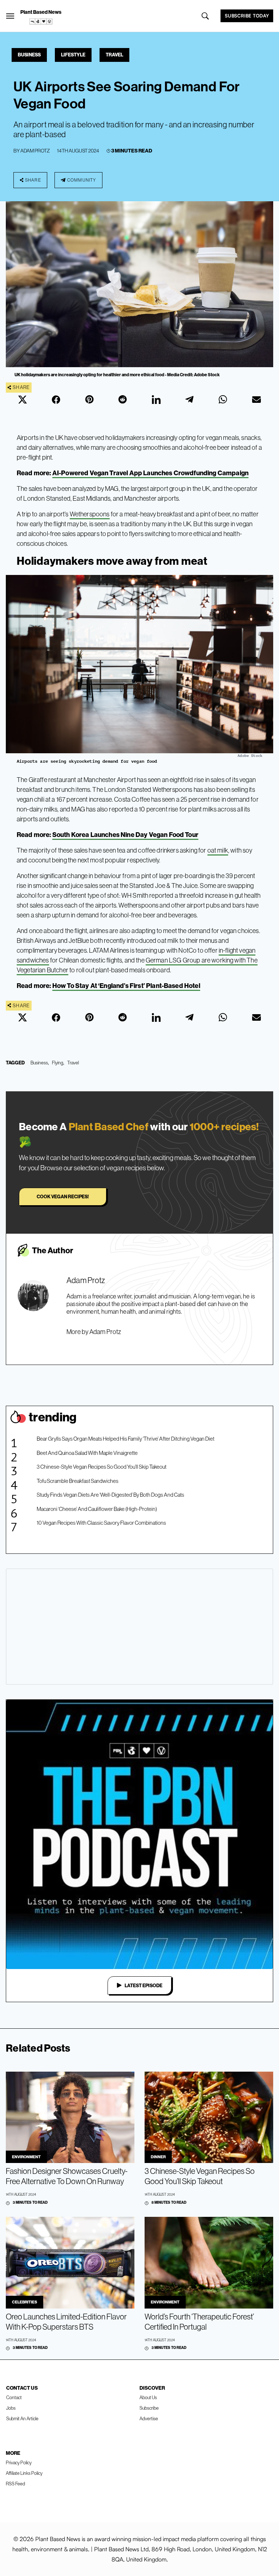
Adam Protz (35, 151)
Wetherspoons (90, 514)
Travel (114, 55)
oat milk (218, 850)
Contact (14, 2397)
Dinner (158, 2157)
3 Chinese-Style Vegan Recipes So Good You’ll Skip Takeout (102, 1467)
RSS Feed (15, 2484)
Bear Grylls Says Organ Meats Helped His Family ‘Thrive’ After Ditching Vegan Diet (126, 1439)
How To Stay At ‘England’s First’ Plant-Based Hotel (126, 986)
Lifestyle (73, 55)
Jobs (11, 2408)
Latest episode (143, 1985)
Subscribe (149, 2408)
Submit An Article (22, 2418)
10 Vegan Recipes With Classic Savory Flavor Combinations (101, 1523)
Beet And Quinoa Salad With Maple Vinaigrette (87, 1453)
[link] (41, 21)
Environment (26, 2157)
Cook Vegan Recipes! (63, 1196)
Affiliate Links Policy (24, 2473)
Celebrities (25, 2302)
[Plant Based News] (10, 16)
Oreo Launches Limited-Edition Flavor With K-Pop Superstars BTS (66, 2322)
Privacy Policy (19, 2462)
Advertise (149, 2418)
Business (29, 55)
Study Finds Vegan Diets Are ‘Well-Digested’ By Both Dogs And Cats (110, 1495)
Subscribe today (247, 16)
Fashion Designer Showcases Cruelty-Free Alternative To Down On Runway (67, 2176)
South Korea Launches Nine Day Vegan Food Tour (125, 835)
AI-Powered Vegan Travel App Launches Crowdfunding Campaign (150, 473)
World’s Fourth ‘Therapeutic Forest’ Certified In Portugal (199, 2322)
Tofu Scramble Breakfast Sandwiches (78, 1481)
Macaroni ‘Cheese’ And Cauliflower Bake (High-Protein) (97, 1509)
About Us (148, 2397)
